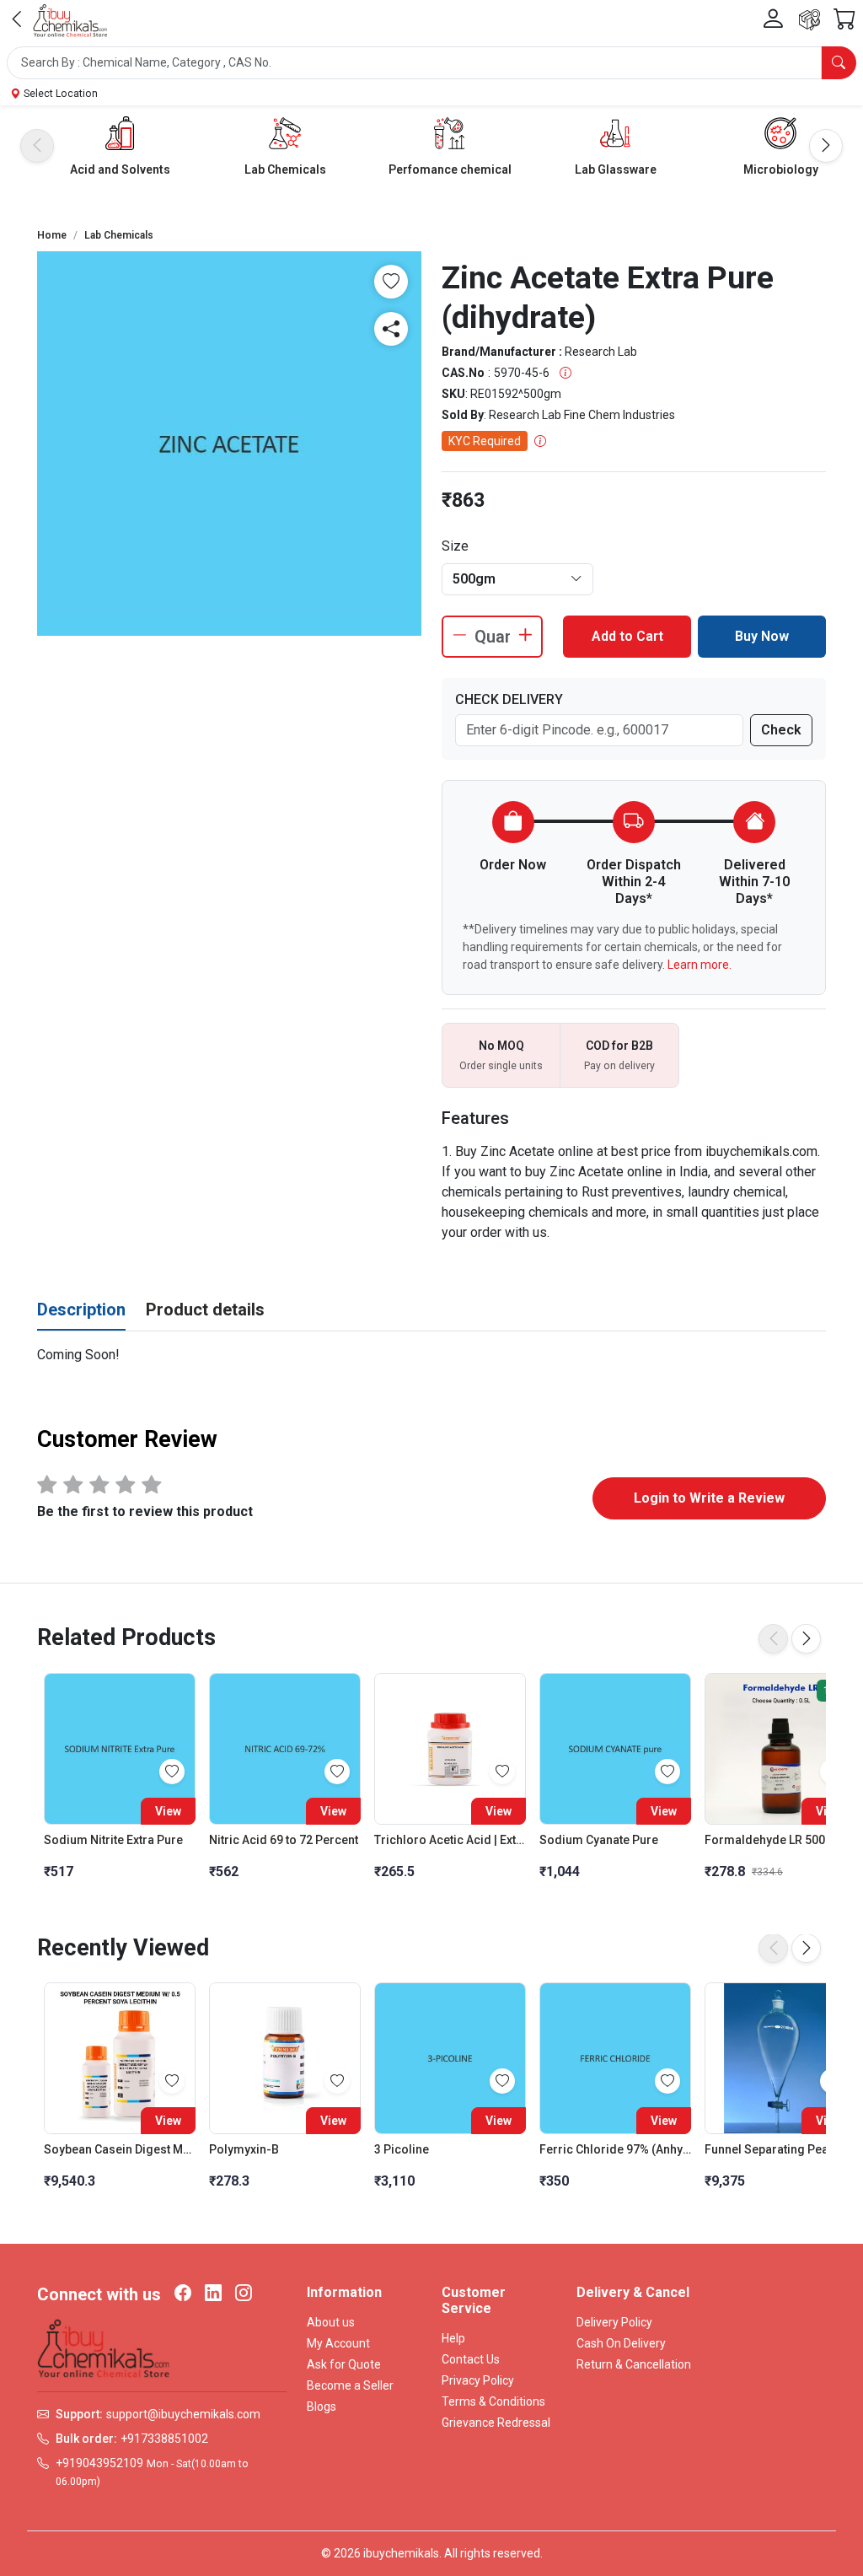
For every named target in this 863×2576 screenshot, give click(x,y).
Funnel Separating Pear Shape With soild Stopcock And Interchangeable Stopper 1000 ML (780, 2149)
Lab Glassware (616, 169)
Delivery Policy (614, 2322)
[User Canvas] (773, 19)
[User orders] (809, 20)
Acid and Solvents (120, 169)
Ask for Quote (344, 2364)
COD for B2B (619, 1046)
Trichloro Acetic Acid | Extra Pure (450, 1840)
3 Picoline (402, 2149)
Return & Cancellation (634, 2364)
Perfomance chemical (450, 169)
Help (453, 2338)
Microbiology (781, 169)
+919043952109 (99, 2463)
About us (331, 2322)
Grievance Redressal (496, 2423)
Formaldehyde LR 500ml (772, 1840)
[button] (431, 63)
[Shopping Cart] (845, 20)
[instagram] (244, 2294)
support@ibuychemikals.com (183, 2414)
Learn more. (700, 965)
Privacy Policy (478, 2380)
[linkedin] (213, 2294)
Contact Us (471, 2359)
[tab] (81, 1310)
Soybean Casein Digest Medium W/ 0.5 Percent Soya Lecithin (120, 2149)
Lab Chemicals (285, 169)
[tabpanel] (431, 1355)
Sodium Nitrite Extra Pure (113, 1840)
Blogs (322, 2407)
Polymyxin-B (244, 2149)
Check (781, 730)
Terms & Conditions (493, 2401)
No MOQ (501, 1046)
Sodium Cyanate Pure (599, 1840)
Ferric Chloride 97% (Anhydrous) (615, 2149)
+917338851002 (164, 2439)
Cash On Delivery (621, 2343)
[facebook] (183, 2294)
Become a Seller (350, 2385)
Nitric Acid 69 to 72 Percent (284, 1840)
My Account (338, 2343)
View (168, 1811)
